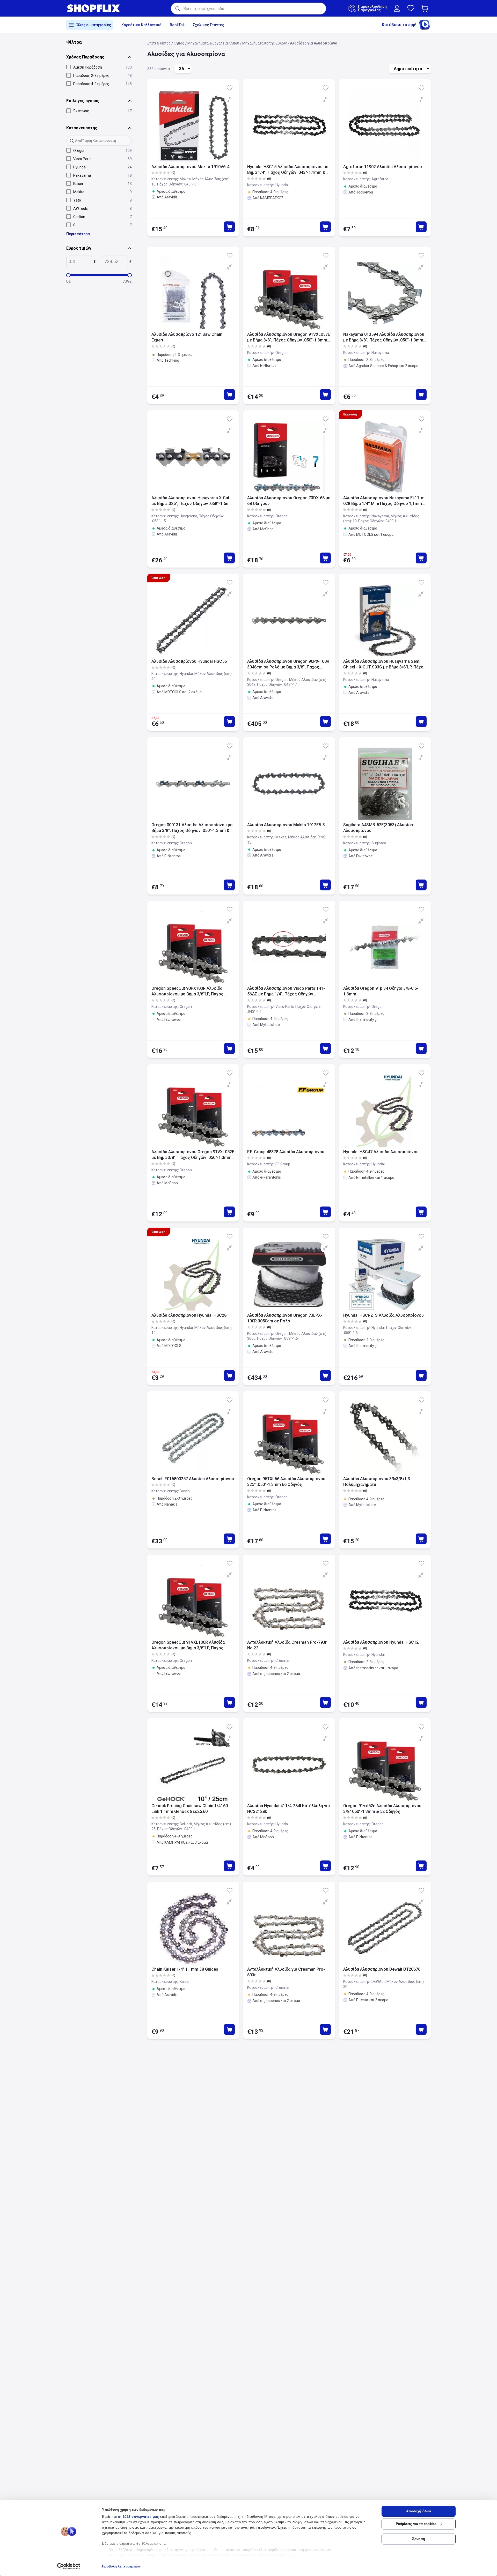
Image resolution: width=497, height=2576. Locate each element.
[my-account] (397, 8)
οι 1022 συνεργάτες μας (138, 2517)
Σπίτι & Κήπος (159, 43)
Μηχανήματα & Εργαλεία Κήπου (213, 43)
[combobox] (248, 9)
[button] (426, 8)
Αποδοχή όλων (419, 2511)
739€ (127, 281)
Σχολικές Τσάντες (209, 25)
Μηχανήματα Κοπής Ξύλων (265, 43)
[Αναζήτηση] (177, 9)
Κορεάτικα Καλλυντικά (141, 25)
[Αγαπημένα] (411, 8)
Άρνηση (419, 2539)
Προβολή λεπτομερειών (121, 2566)
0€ (69, 281)
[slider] (68, 275)
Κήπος (179, 43)
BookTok (177, 25)
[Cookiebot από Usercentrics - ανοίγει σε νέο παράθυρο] (69, 2566)
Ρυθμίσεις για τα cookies (416, 2524)
